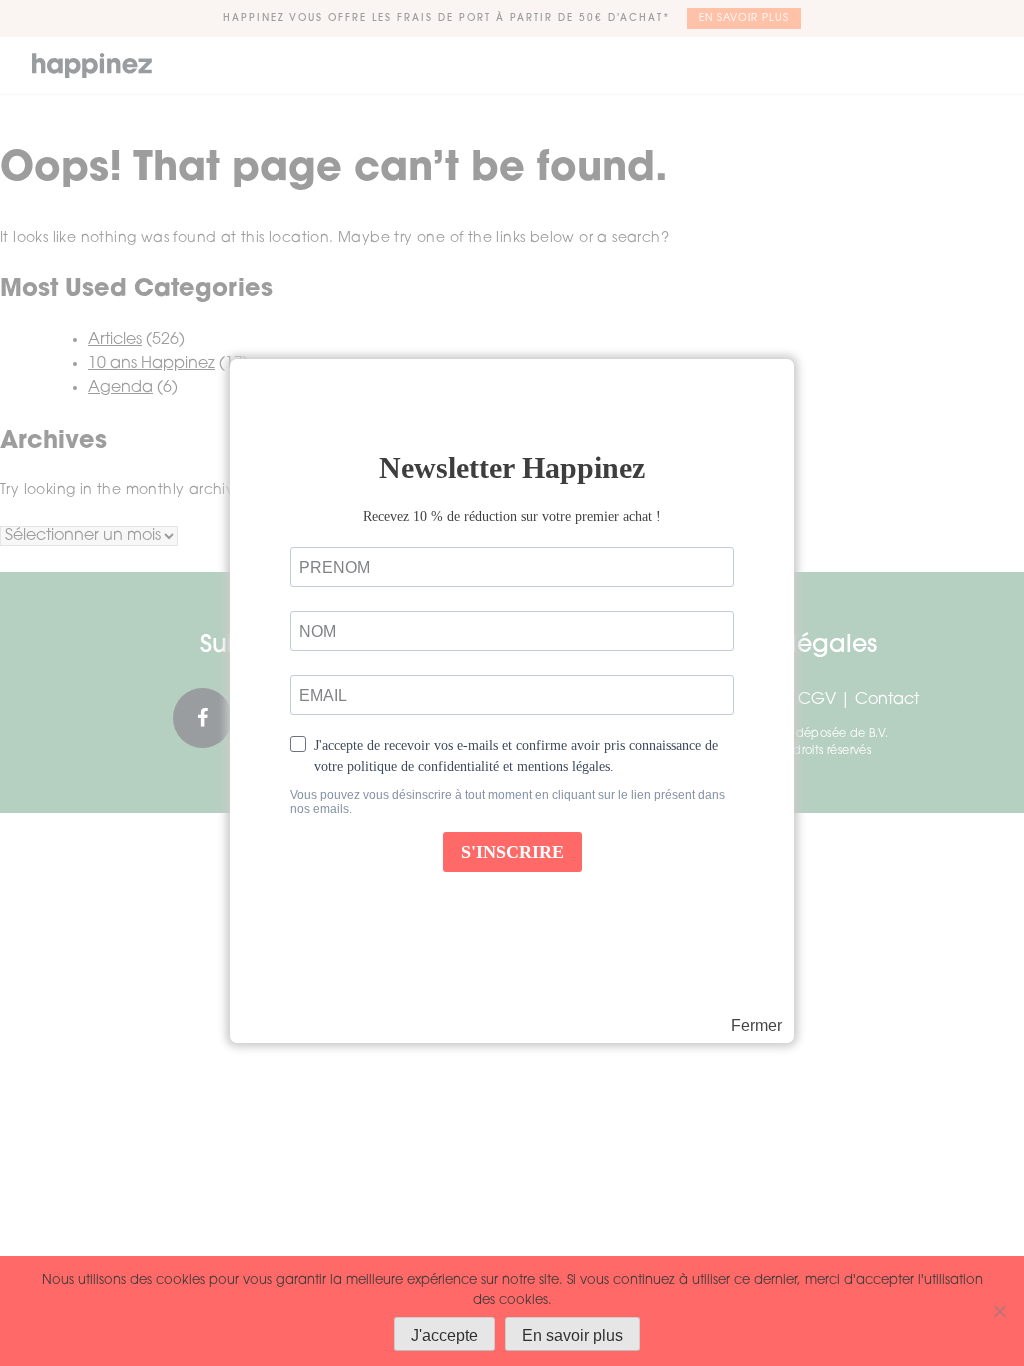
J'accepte (444, 1335)
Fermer (756, 1026)
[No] (999, 1311)
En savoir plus (572, 1335)
